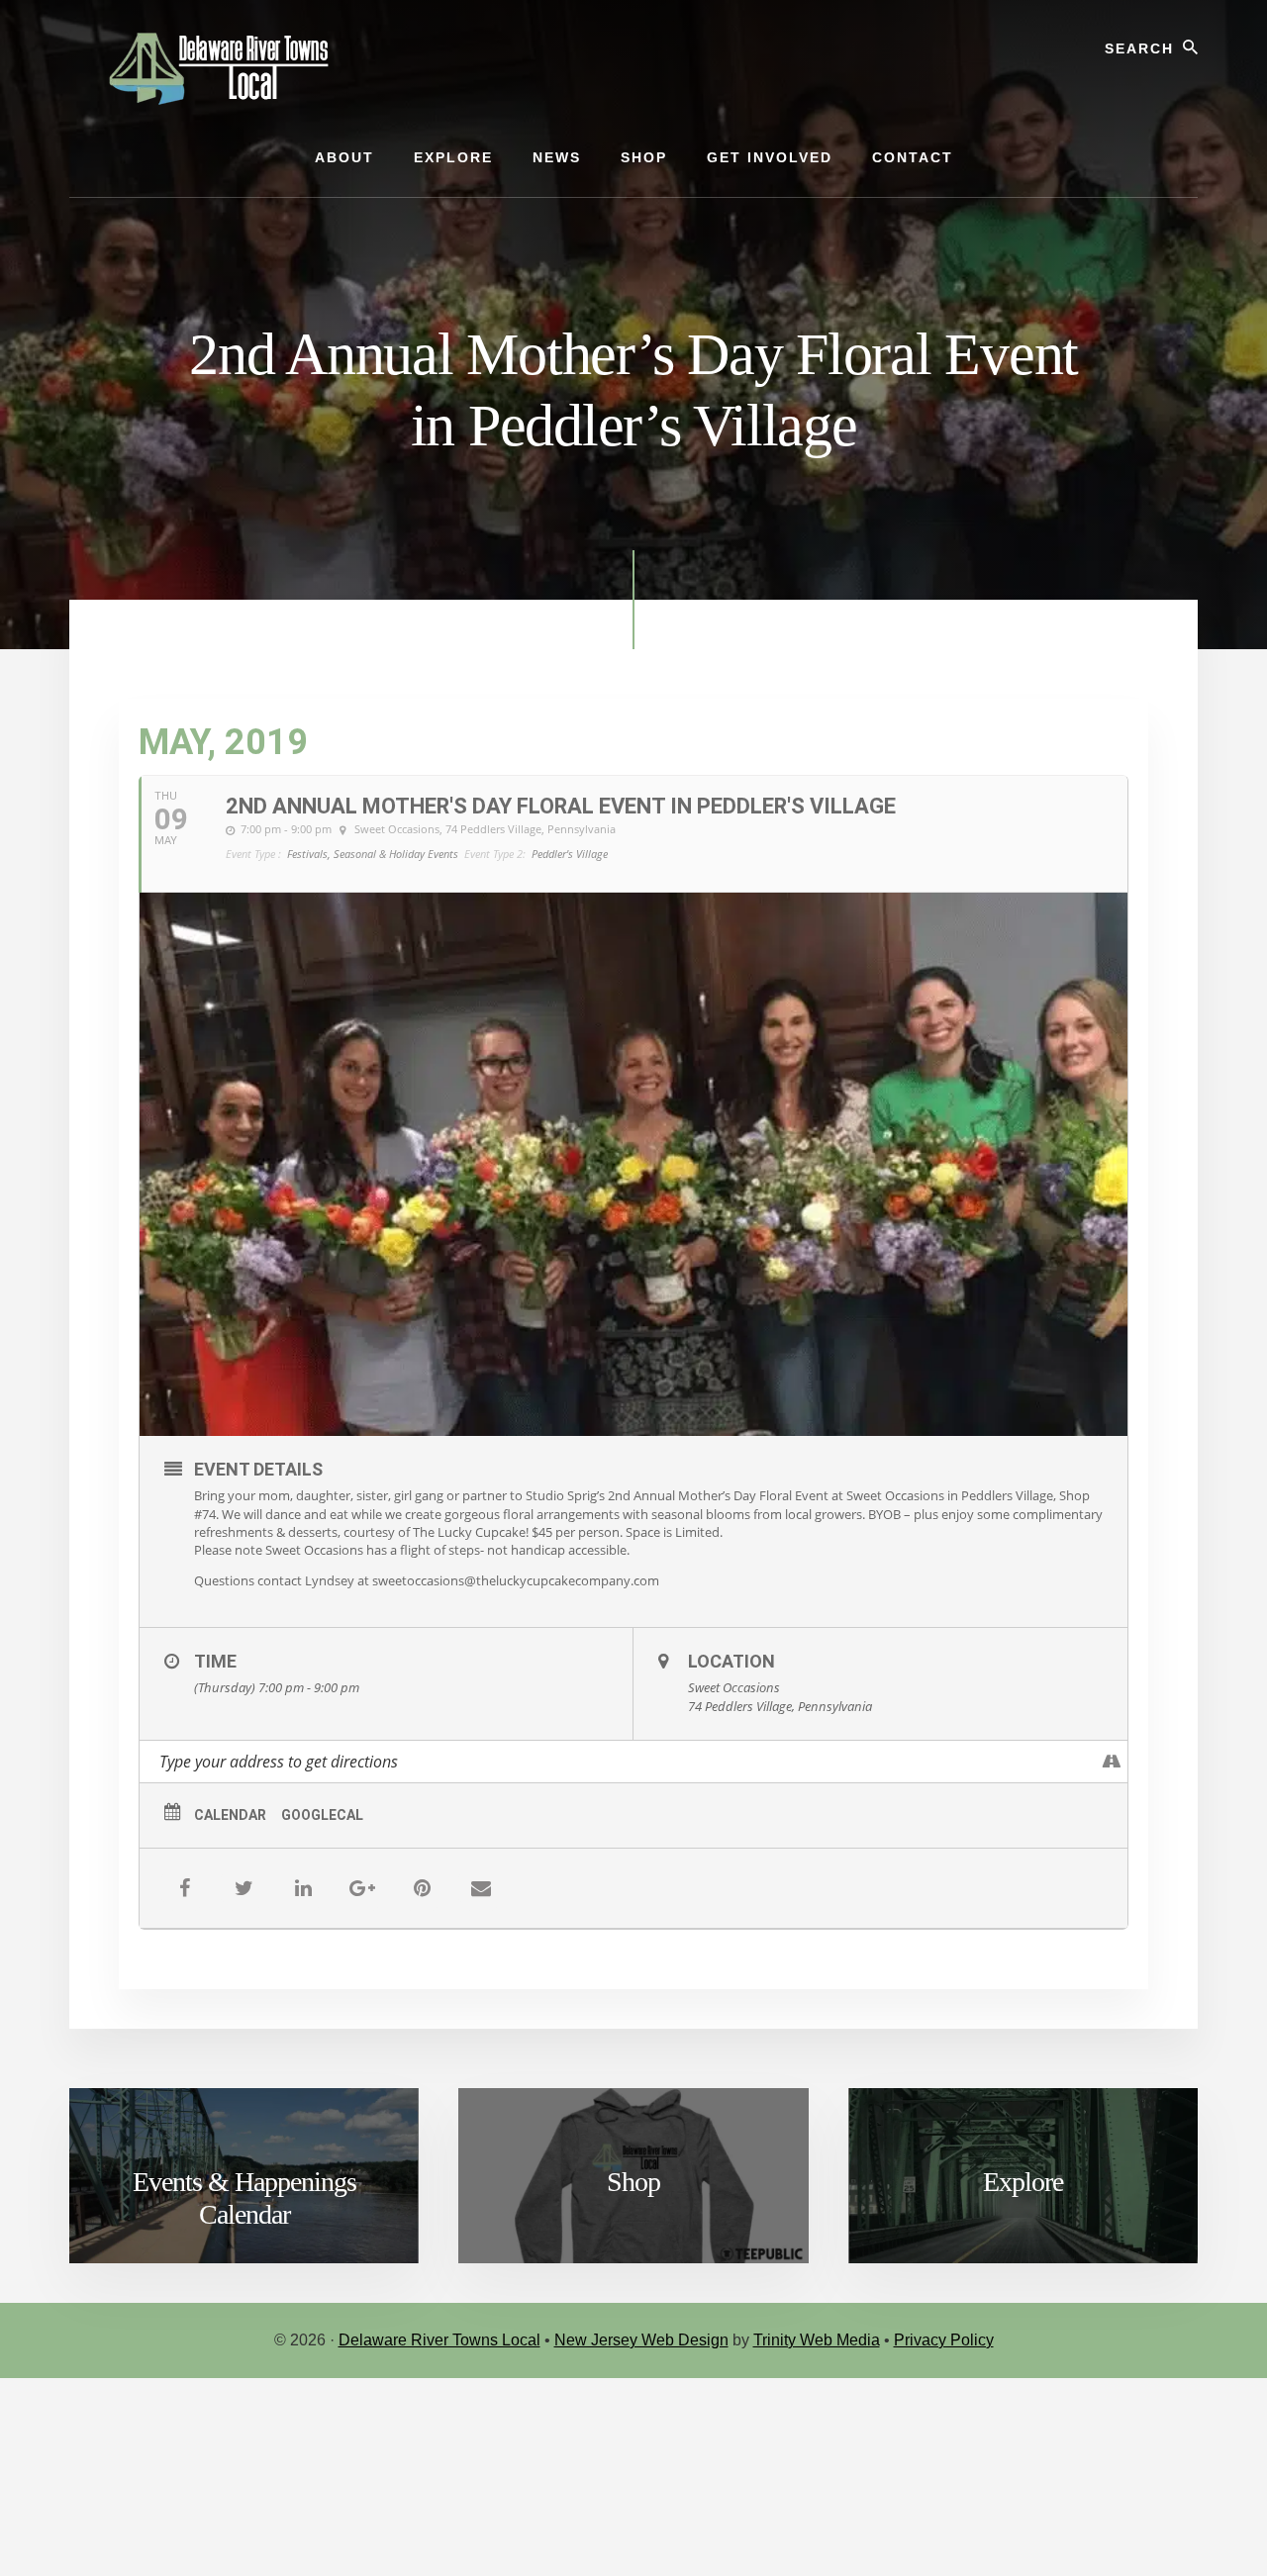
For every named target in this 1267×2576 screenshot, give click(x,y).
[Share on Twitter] (244, 1888)
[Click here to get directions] (1112, 1762)
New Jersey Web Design (641, 2340)
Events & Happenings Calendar (244, 2198)
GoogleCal (322, 1815)
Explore (1023, 2182)
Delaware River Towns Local (439, 2340)
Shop (633, 2182)
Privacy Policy (944, 2340)
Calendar (230, 1815)
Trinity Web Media (817, 2340)
